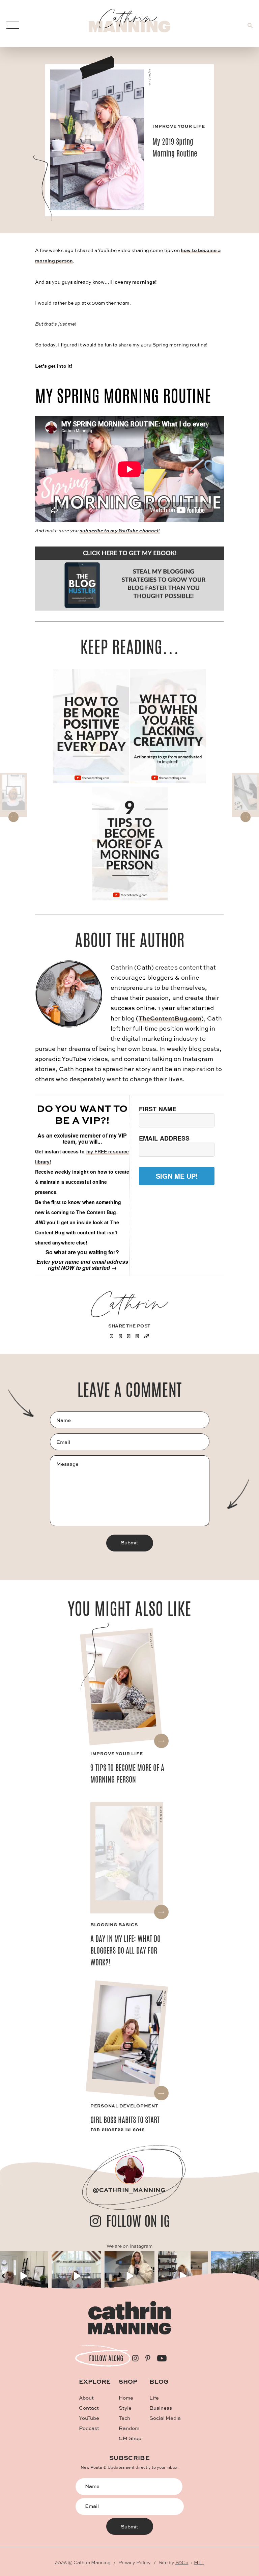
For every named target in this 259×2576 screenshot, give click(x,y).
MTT (199, 2562)
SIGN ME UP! (177, 1176)
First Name (158, 1109)
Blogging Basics (114, 1924)
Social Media (165, 2418)
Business (161, 2408)
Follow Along (106, 2358)
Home (126, 2398)
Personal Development (124, 2106)
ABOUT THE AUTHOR (130, 940)
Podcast (89, 2428)
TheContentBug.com (170, 1018)
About (86, 2398)
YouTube (89, 2418)
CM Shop (130, 2438)
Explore (95, 2381)
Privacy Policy (135, 2562)
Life (154, 2398)
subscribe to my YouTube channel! (120, 530)
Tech (124, 2418)
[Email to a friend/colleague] (137, 1336)
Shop (128, 2381)
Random (129, 2428)
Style (125, 2408)
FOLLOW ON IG (138, 2221)
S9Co (182, 2562)
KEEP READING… (130, 647)
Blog (159, 2381)
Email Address (164, 1138)
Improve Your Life (179, 126)
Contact (89, 2408)
